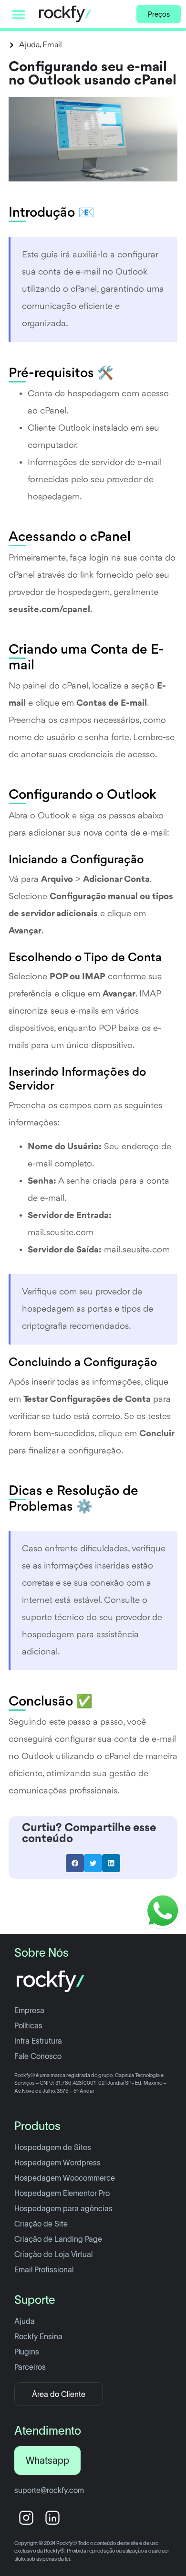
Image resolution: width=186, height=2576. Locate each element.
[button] (19, 14)
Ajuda (29, 45)
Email (52, 45)
